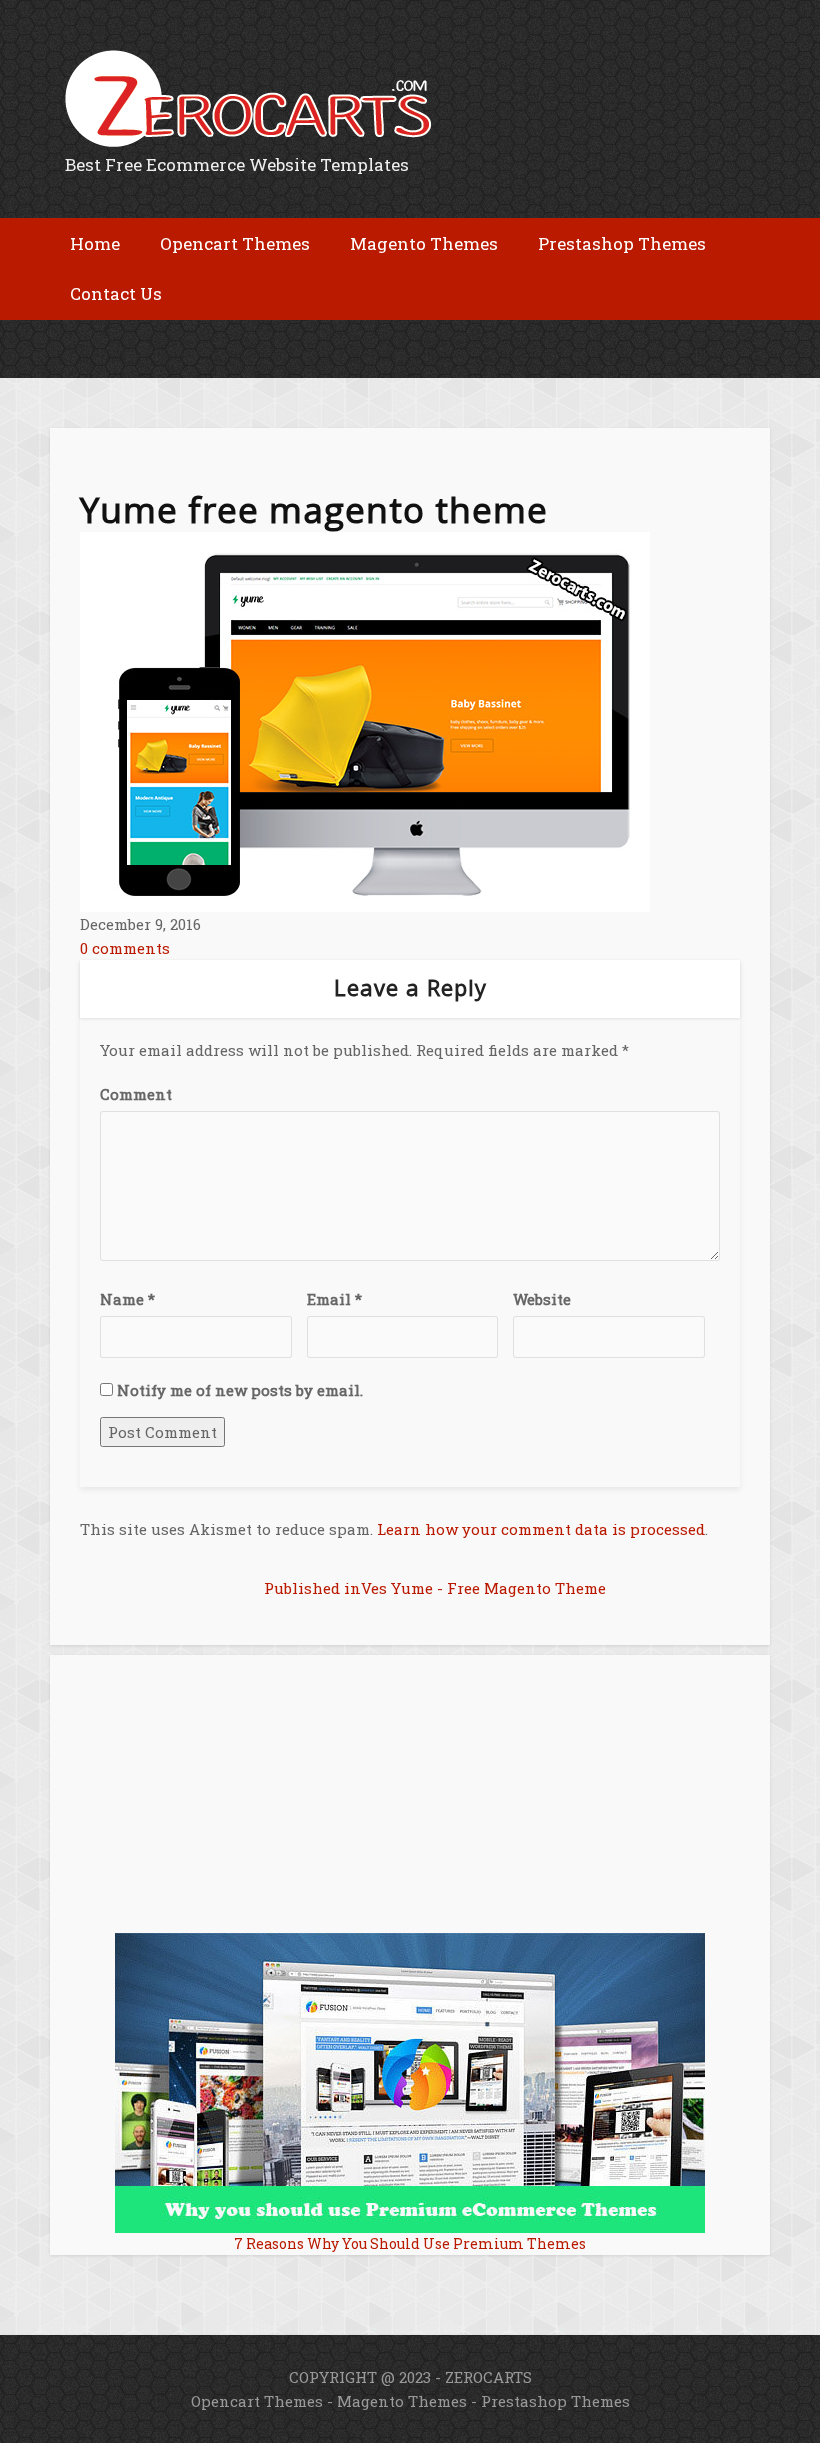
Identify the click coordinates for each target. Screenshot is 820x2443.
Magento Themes (402, 2401)
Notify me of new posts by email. (240, 1390)
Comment (136, 1094)
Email (334, 1299)
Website (542, 1299)
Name (127, 1299)
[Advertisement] (284, 335)
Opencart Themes (257, 2401)
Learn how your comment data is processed (541, 1529)
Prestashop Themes (555, 2401)
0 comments (125, 948)
